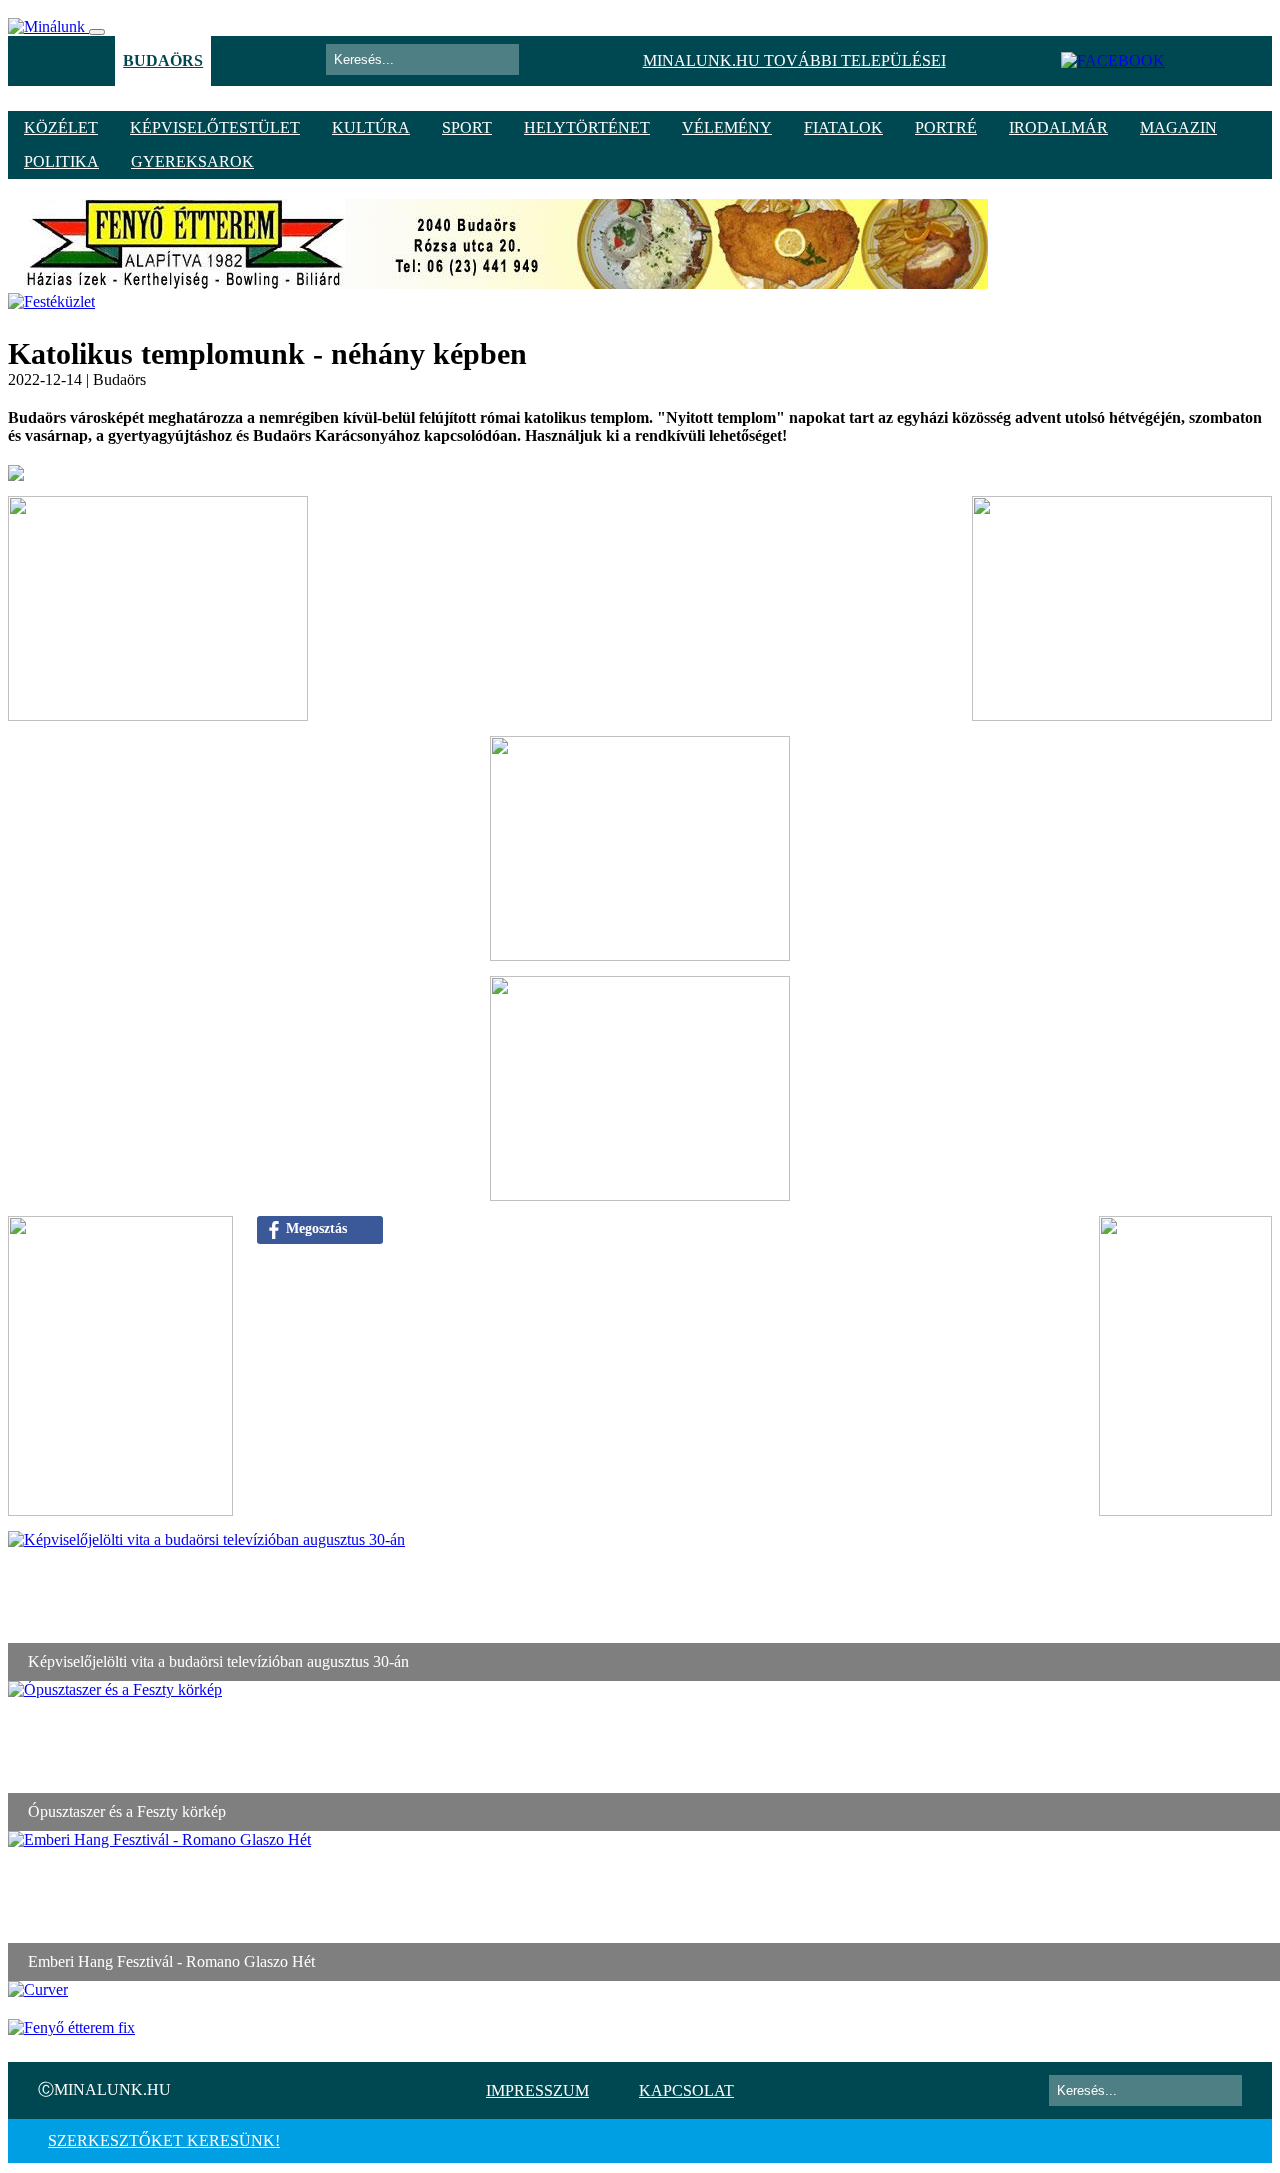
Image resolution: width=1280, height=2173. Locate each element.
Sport (467, 127)
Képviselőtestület (215, 127)
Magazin (1178, 127)
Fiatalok (843, 127)
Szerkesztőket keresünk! (164, 2140)
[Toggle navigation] (97, 32)
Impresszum (537, 2090)
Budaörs (163, 60)
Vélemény (727, 127)
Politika (61, 161)
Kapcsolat (686, 2090)
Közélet (61, 127)
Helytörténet (587, 127)
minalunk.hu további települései (794, 60)
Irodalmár (1058, 127)
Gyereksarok (192, 161)
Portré (946, 127)
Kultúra (371, 127)
